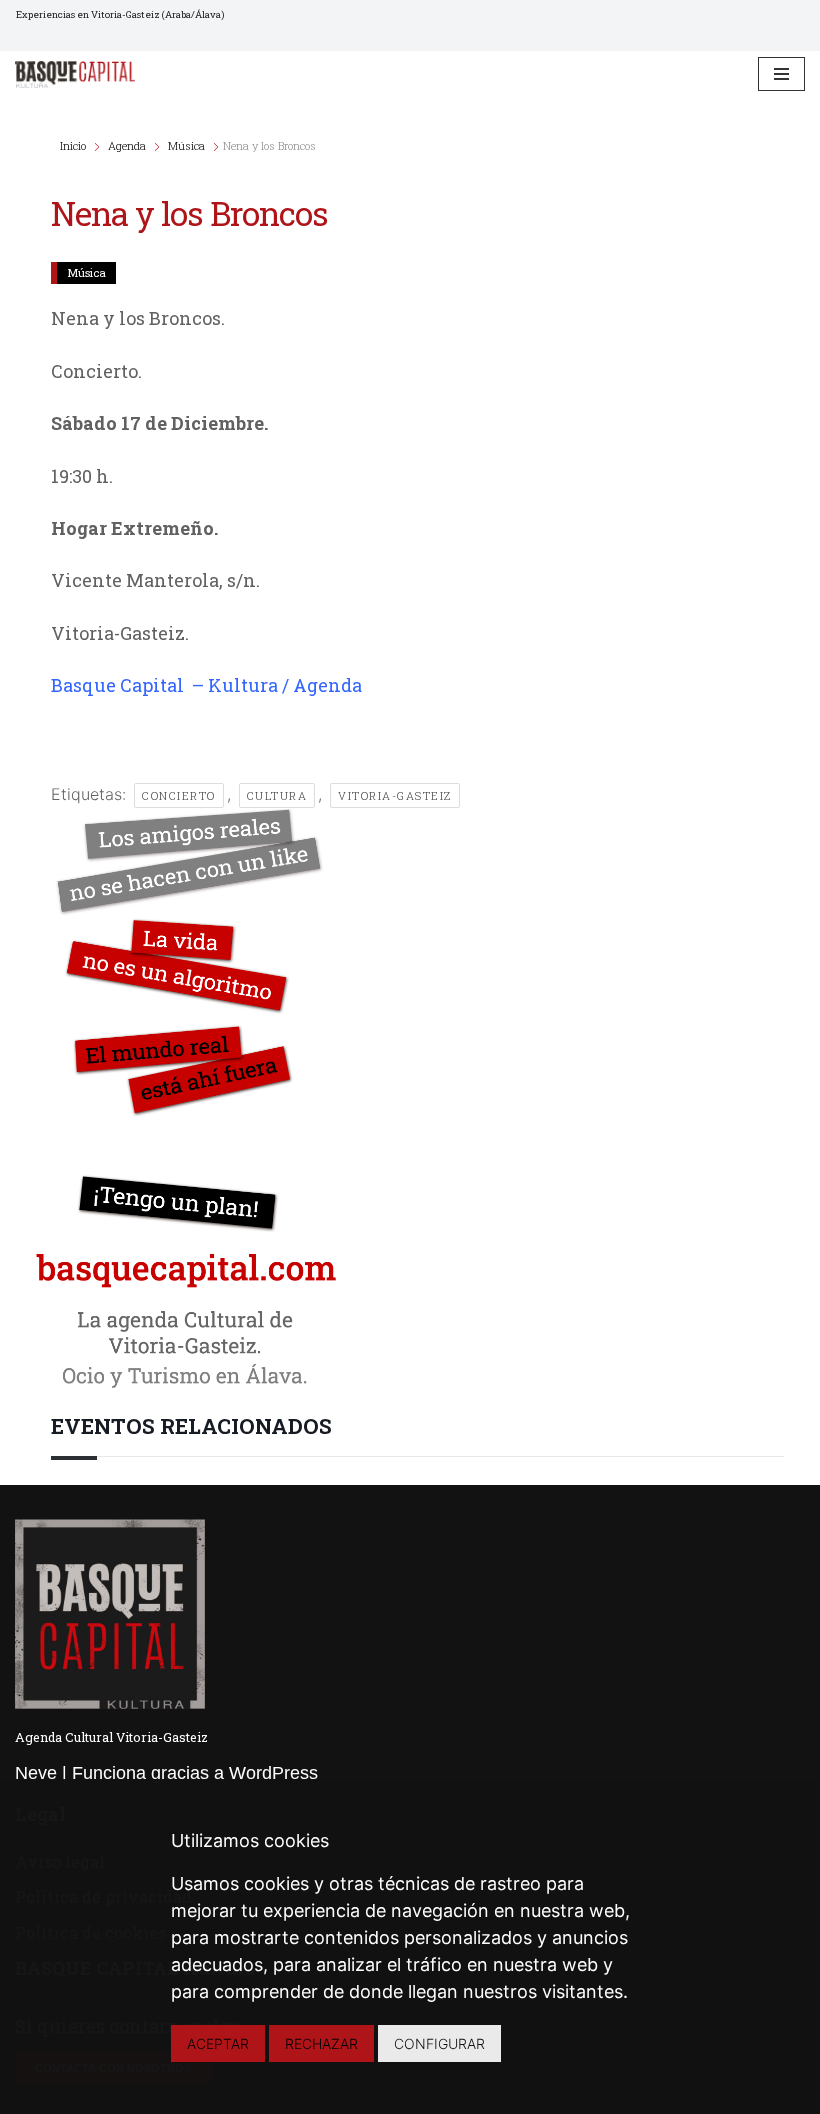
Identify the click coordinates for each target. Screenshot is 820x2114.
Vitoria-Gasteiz (395, 795)
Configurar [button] (439, 2043)
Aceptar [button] (218, 2043)
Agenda (127, 145)
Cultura (277, 795)
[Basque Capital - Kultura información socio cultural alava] (75, 74)
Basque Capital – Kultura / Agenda (206, 685)
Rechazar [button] (321, 2043)
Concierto (179, 795)
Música (186, 145)
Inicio (74, 145)
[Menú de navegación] (781, 74)
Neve (36, 1773)
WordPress (273, 1773)
